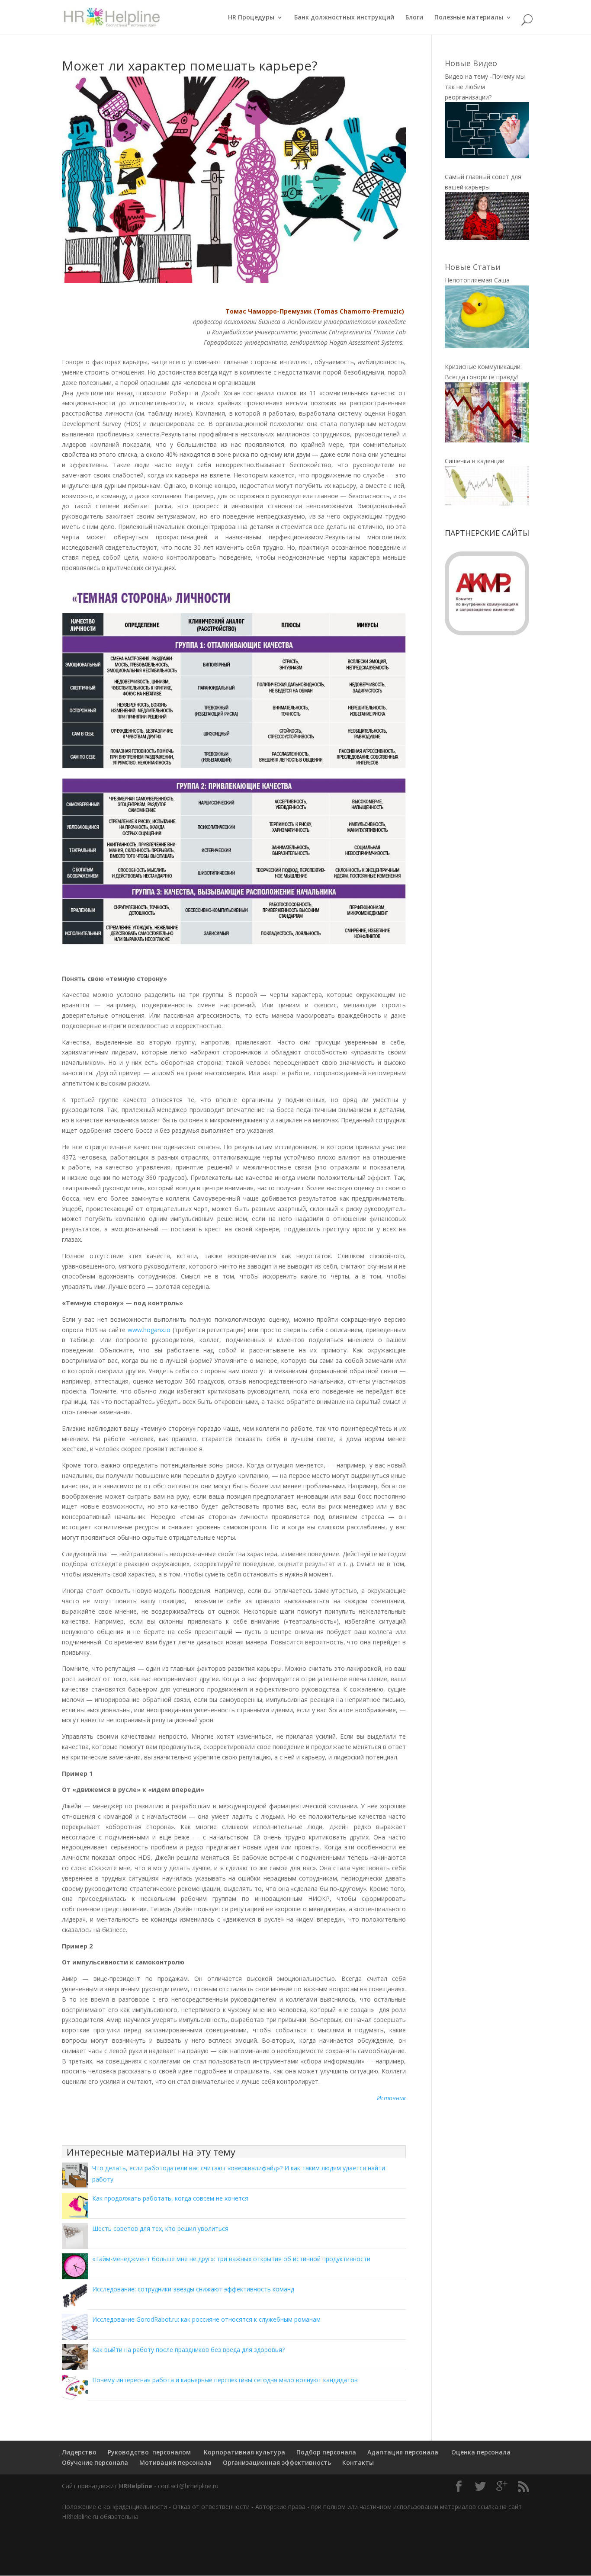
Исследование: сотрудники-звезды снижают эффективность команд (193, 2289)
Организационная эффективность (277, 2462)
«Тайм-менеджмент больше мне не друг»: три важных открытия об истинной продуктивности (231, 2259)
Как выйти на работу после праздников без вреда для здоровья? (188, 2350)
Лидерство (79, 2452)
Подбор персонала (326, 2452)
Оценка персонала (480, 2452)
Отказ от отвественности (211, 2507)
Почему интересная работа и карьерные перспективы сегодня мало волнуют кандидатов (225, 2380)
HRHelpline (136, 2486)
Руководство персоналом (149, 2452)
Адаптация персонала (403, 2452)
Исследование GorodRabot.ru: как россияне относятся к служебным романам (206, 2319)
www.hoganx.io (149, 1330)
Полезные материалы (469, 18)
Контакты (358, 2462)
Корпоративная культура (244, 2452)
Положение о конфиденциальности (114, 2507)
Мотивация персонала (175, 2462)
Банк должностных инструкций (344, 18)
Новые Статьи (473, 267)
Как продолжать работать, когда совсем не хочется (170, 2198)
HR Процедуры (251, 18)
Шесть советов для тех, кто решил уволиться (160, 2228)
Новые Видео (471, 63)
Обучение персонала (95, 2462)
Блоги (414, 18)
